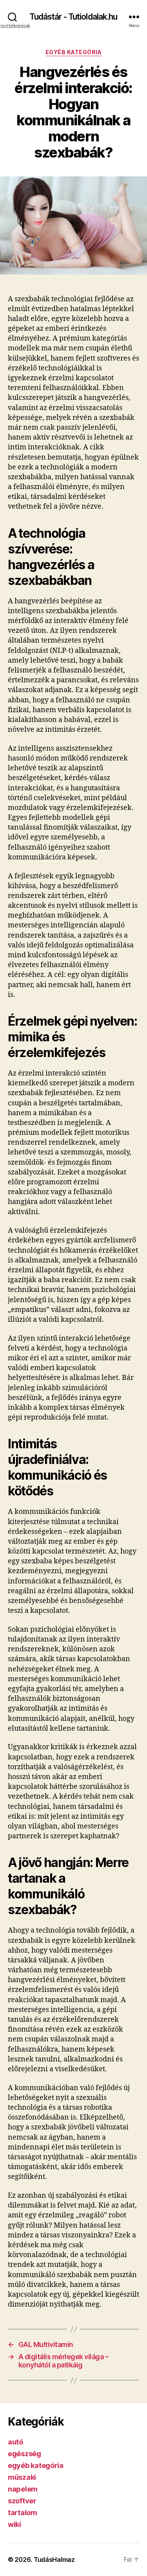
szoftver (22, 2501)
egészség (24, 2454)
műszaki (22, 2477)
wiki (15, 2524)
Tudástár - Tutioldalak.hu (73, 17)
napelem (23, 2489)
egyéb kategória (74, 52)
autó (15, 2442)
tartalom (23, 2513)
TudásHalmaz (54, 2560)
